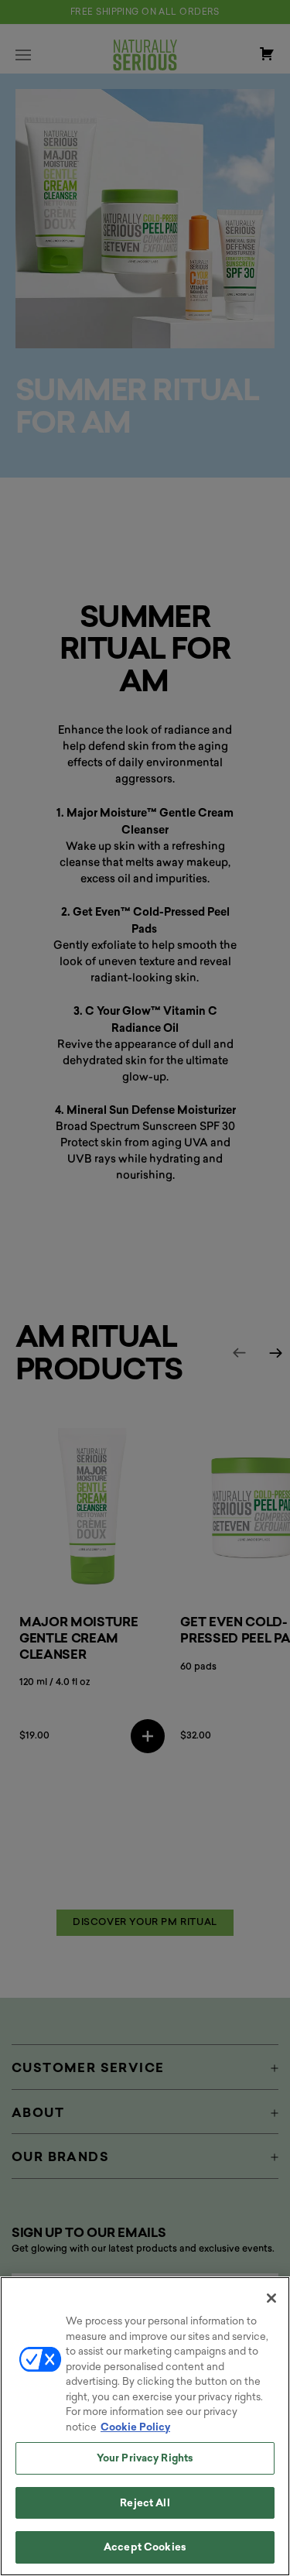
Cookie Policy (135, 2427)
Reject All (145, 2503)
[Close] (271, 2298)
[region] (145, 2426)
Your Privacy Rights (145, 2458)
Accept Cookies (145, 2547)
